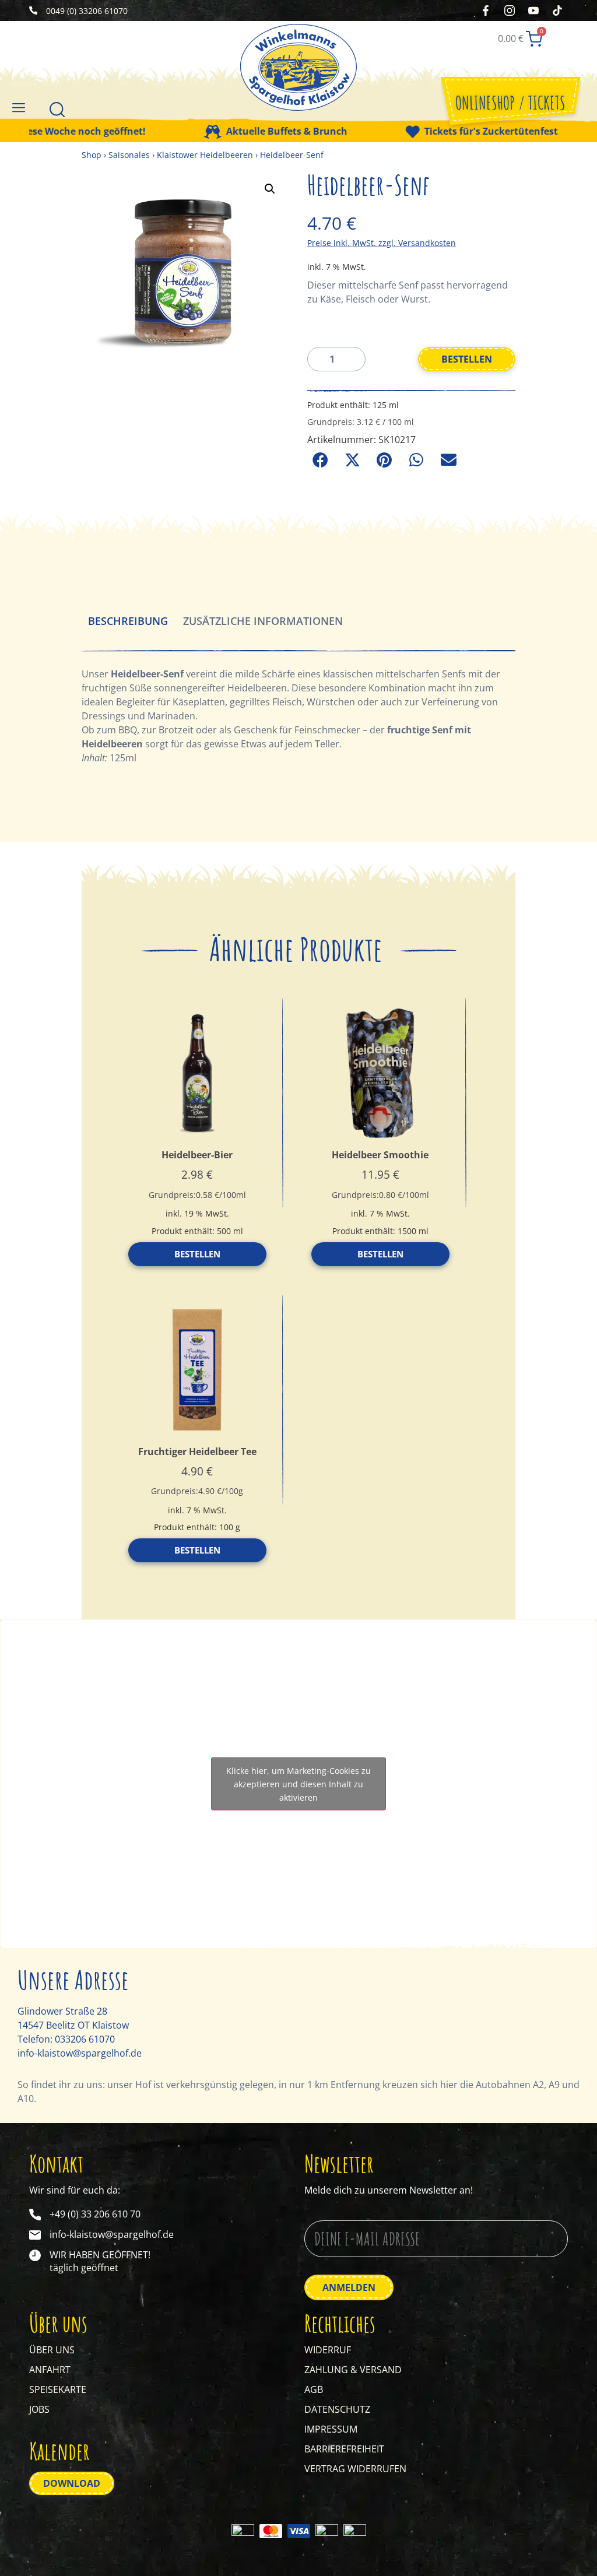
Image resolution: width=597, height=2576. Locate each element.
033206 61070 (85, 2039)
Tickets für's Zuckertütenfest (459, 132)
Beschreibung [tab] (128, 621)
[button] (18, 107)
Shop (92, 155)
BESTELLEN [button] (197, 1254)
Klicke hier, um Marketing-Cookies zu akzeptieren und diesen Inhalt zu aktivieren (298, 1784)
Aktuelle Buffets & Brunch (254, 132)
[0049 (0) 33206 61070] (33, 10)
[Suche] (57, 109)
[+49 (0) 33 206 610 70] (35, 2215)
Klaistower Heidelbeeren (205, 155)
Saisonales (129, 155)
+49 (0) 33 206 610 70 (95, 2214)
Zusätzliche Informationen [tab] (263, 621)
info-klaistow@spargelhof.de (80, 2053)
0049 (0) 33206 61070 (87, 11)
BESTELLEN (467, 359)
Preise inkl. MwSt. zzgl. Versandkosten (382, 243)
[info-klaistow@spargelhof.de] (35, 2235)
